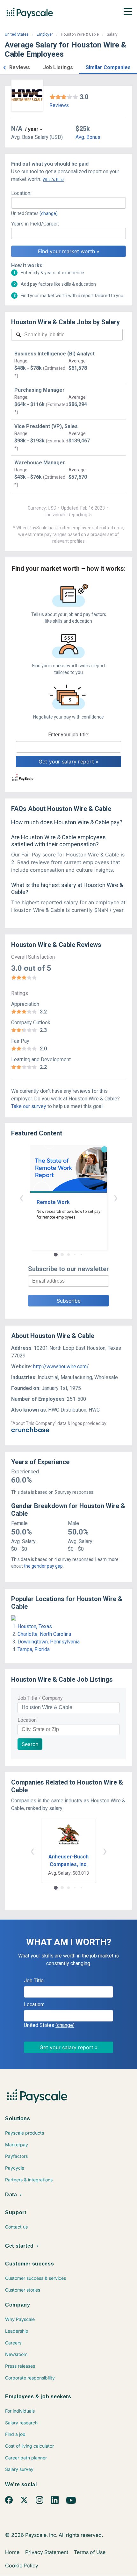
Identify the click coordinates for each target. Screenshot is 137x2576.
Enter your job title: (69, 735)
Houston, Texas (35, 1626)
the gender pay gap (43, 1566)
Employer (45, 34)
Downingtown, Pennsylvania (49, 1642)
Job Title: (34, 1981)
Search (30, 1744)
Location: (21, 193)
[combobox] (68, 203)
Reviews (59, 105)
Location (27, 1720)
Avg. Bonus (88, 137)
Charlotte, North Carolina (44, 1634)
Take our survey (29, 1106)
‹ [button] (21, 1197)
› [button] (116, 1197)
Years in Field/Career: (35, 224)
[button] (4, 67)
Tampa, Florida (34, 1649)
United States (17, 34)
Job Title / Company (40, 1698)
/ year (32, 129)
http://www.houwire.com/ (61, 1367)
